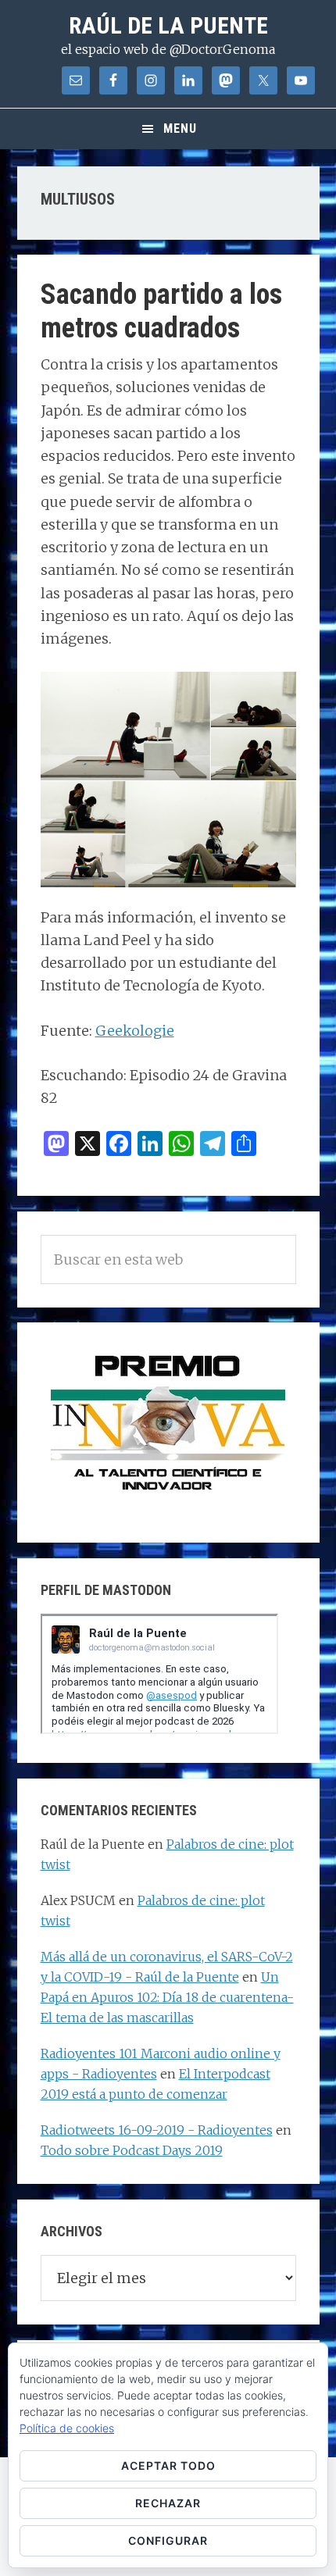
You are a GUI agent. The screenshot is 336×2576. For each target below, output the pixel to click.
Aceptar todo (168, 2465)
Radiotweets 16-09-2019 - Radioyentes (157, 2130)
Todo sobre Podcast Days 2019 (132, 2150)
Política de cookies (67, 2428)
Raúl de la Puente (168, 25)
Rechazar (168, 2503)
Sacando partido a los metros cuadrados (161, 311)
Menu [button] (180, 128)
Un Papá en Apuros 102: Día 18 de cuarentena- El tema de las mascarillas (167, 1997)
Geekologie (135, 1031)
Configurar (168, 2540)
